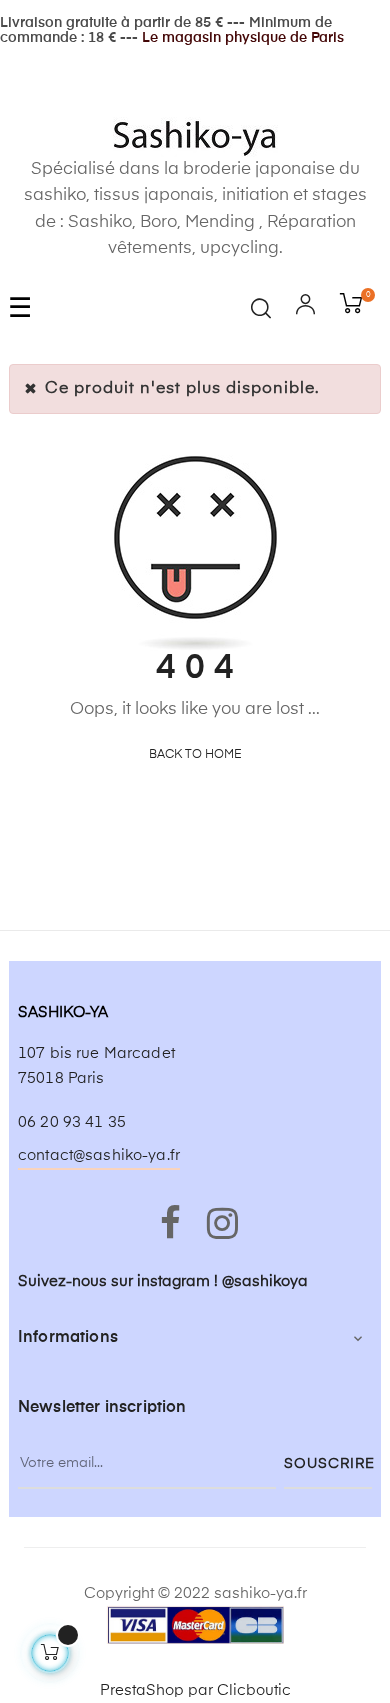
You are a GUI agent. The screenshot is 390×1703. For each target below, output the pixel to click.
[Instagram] (219, 1225)
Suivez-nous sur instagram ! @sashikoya (163, 1281)
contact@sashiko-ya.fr (99, 1155)
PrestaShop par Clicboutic (195, 1690)
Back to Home (195, 755)
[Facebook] (170, 1225)
